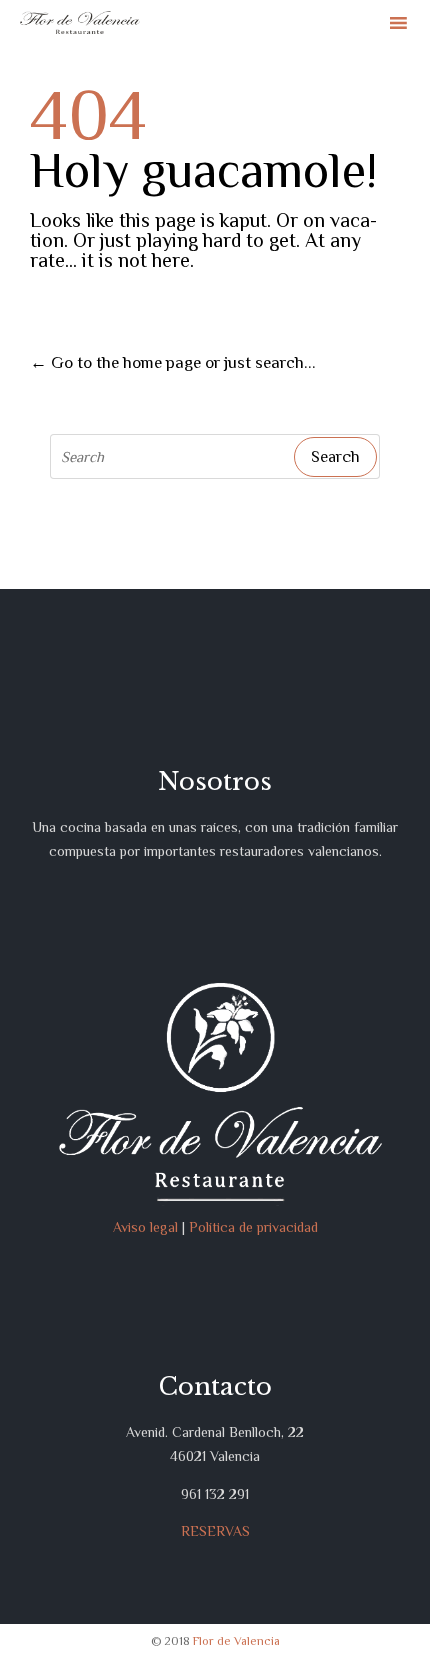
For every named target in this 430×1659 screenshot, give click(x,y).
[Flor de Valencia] (80, 22)
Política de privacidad (253, 1227)
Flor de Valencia (236, 1641)
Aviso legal (145, 1227)
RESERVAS (215, 1531)
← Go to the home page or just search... (173, 362)
